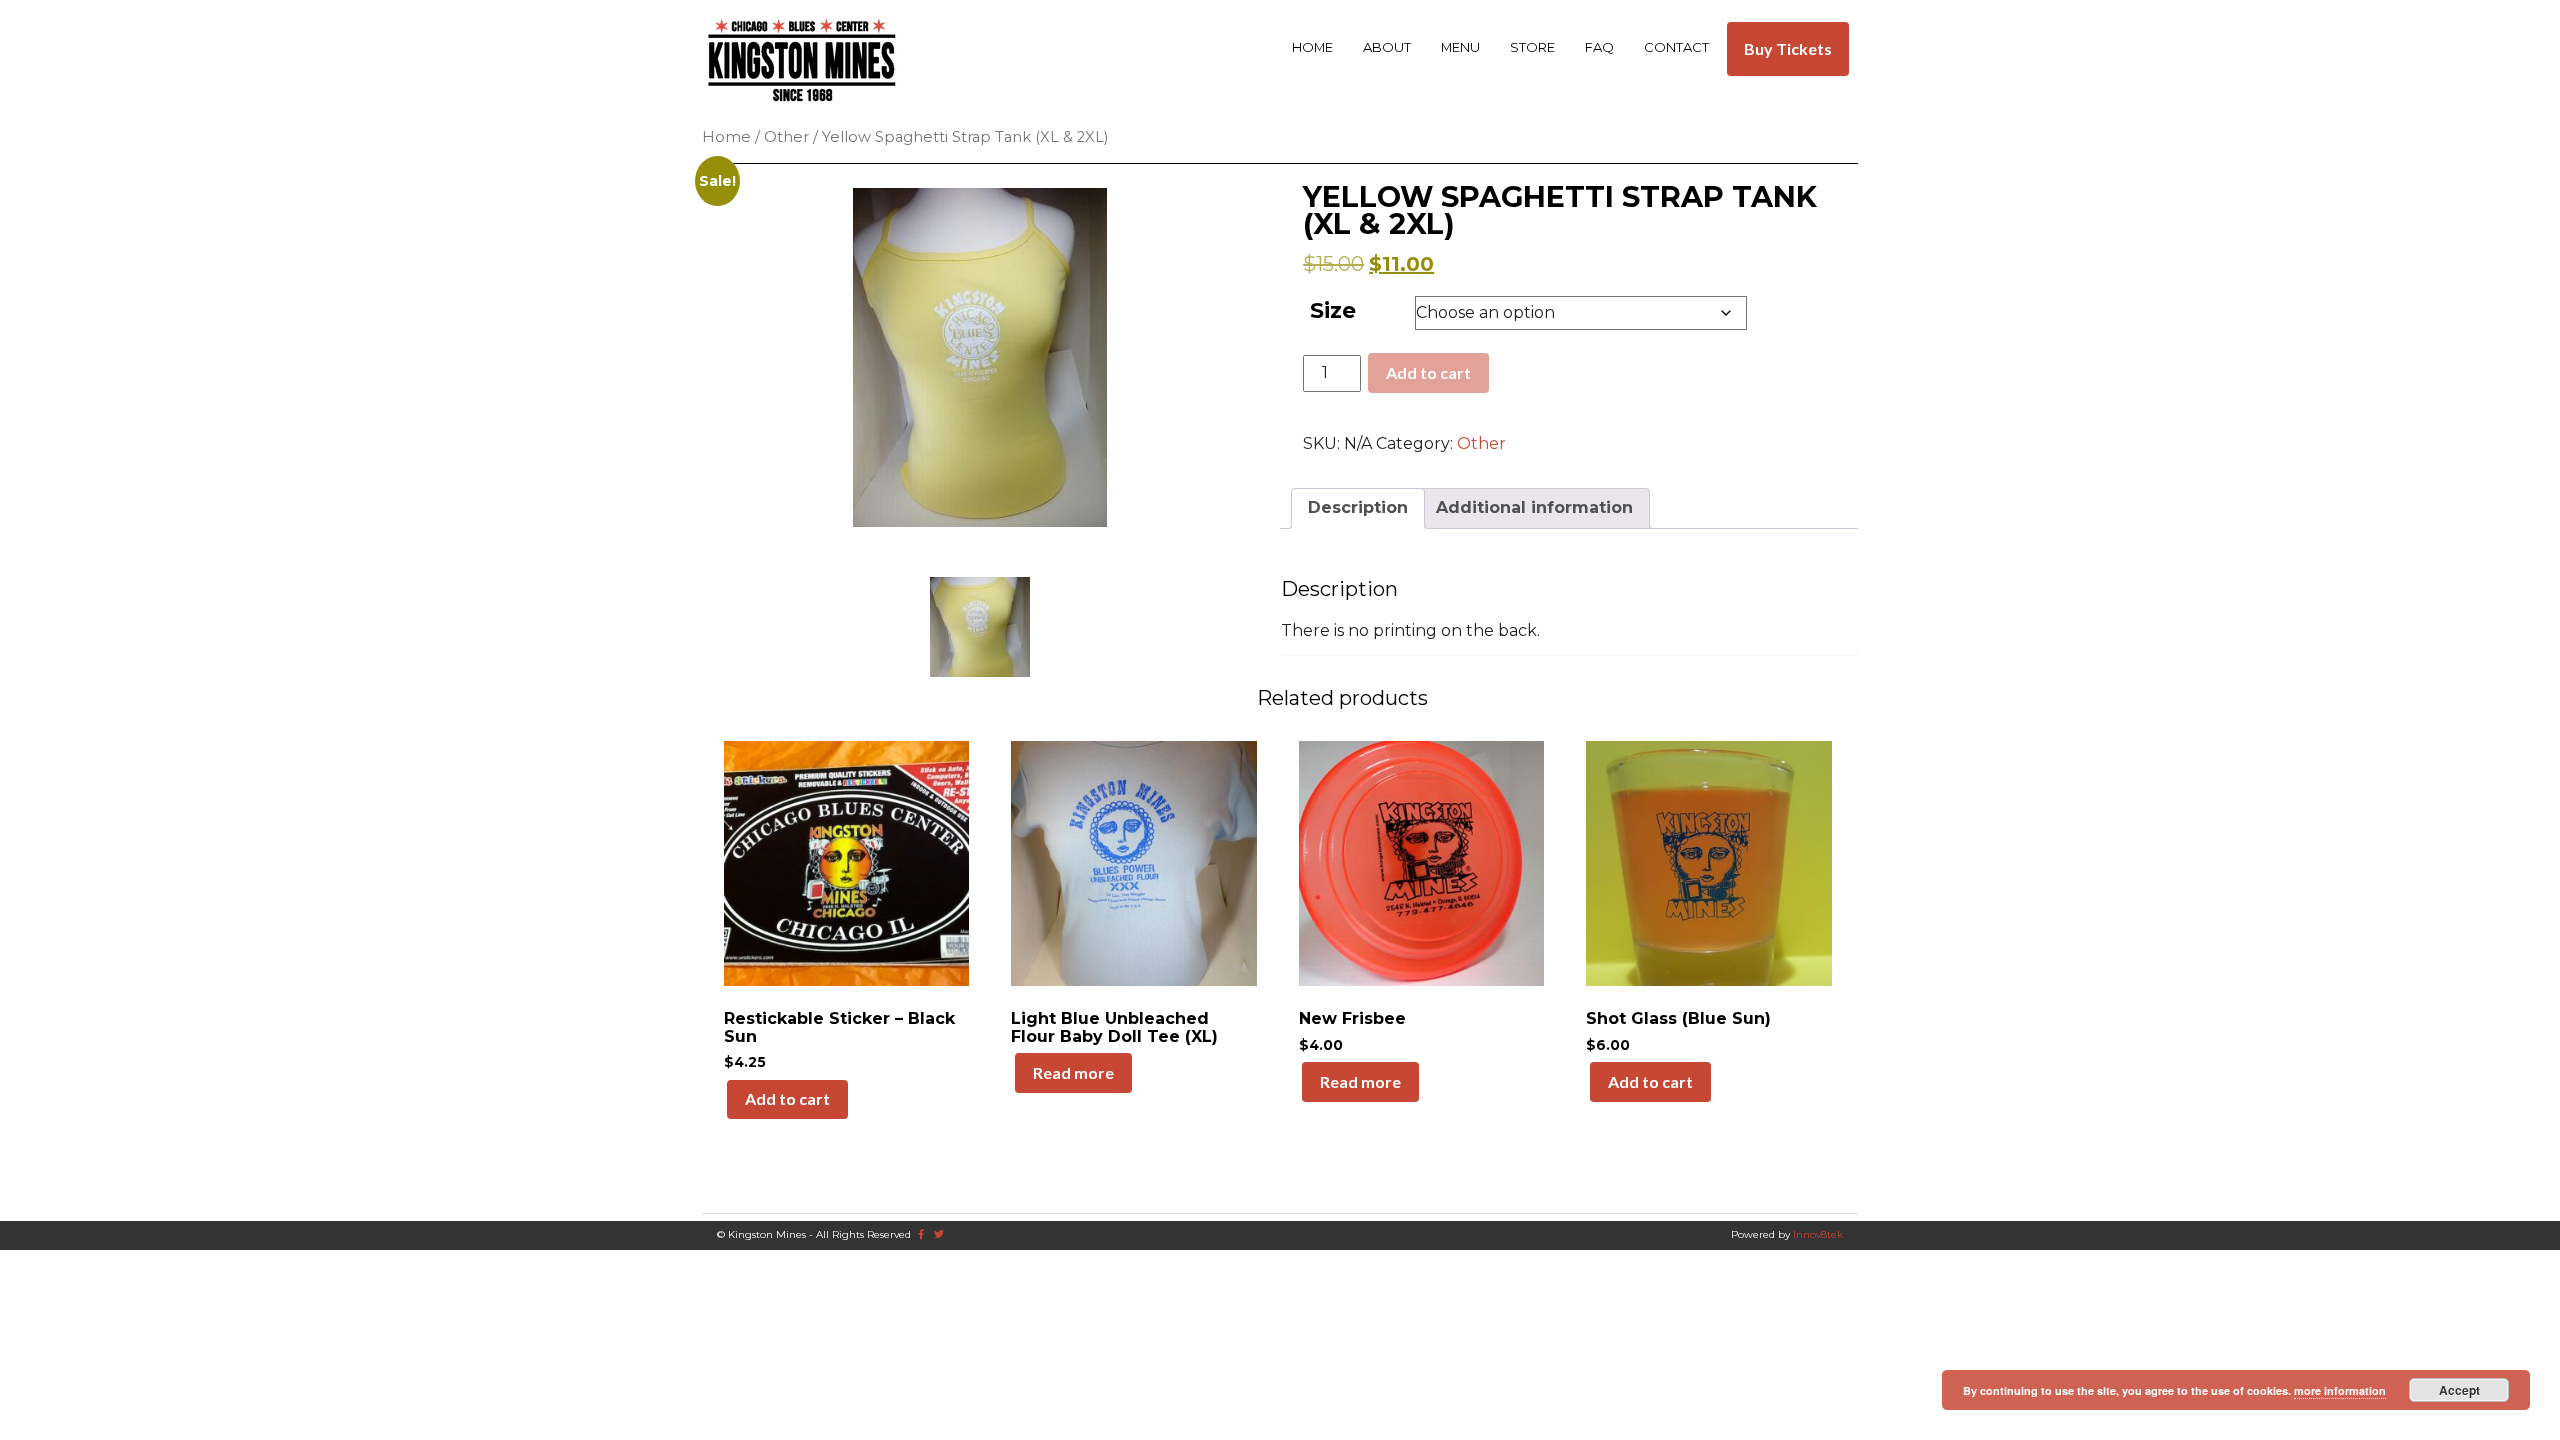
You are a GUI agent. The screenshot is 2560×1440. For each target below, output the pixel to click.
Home (1312, 47)
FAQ (1599, 47)
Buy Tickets (1788, 48)
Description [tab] (1358, 507)
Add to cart (1428, 372)
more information (2340, 1390)
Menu (1460, 47)
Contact (1676, 47)
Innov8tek (1818, 1234)
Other (786, 137)
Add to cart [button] (787, 1098)
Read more (1073, 1072)
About (1387, 47)
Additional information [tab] (1534, 507)
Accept (2459, 1390)
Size (1333, 310)
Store (1532, 47)
